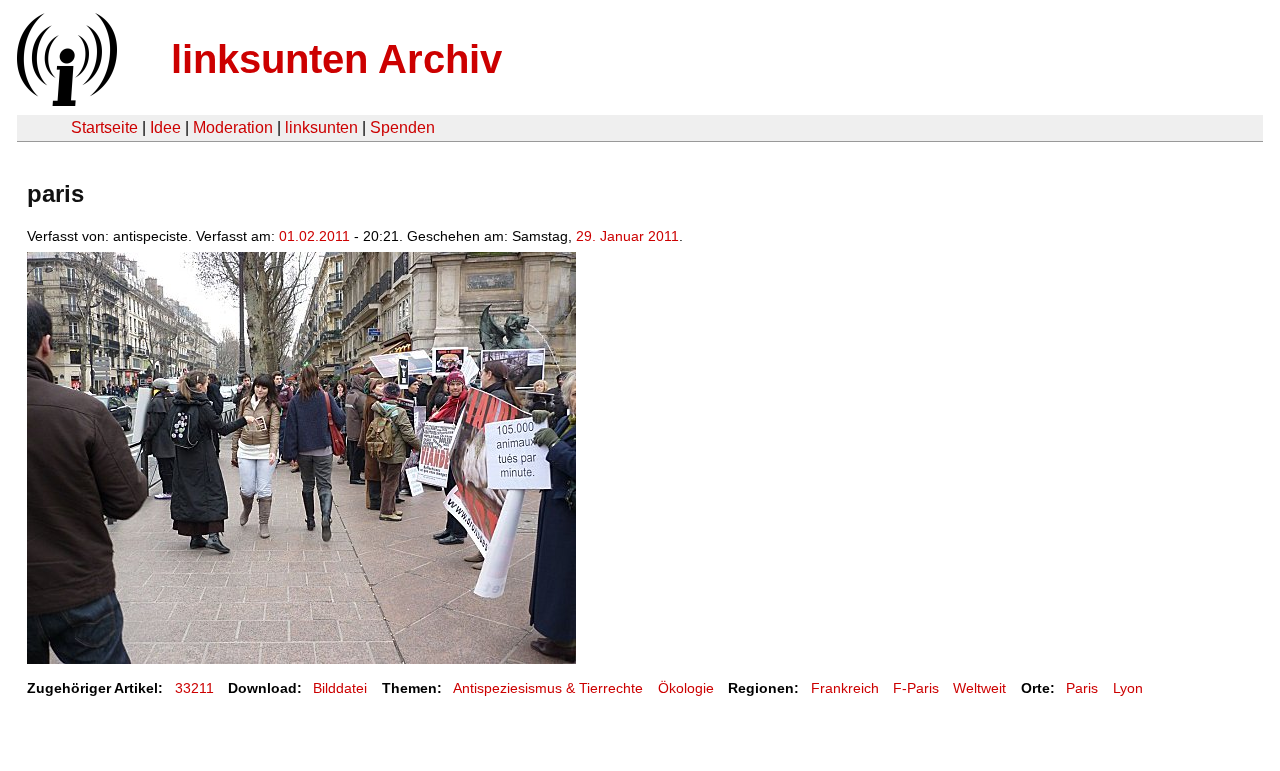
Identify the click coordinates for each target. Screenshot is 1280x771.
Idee (165, 127)
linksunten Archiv (336, 59)
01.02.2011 (314, 236)
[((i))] (65, 100)
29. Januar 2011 (627, 236)
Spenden (402, 127)
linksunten (321, 127)
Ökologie (686, 688)
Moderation (233, 127)
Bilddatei (340, 688)
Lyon (1128, 688)
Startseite (104, 127)
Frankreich (845, 688)
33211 (194, 688)
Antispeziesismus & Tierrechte (548, 688)
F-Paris (916, 688)
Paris (1082, 688)
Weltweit (979, 688)
